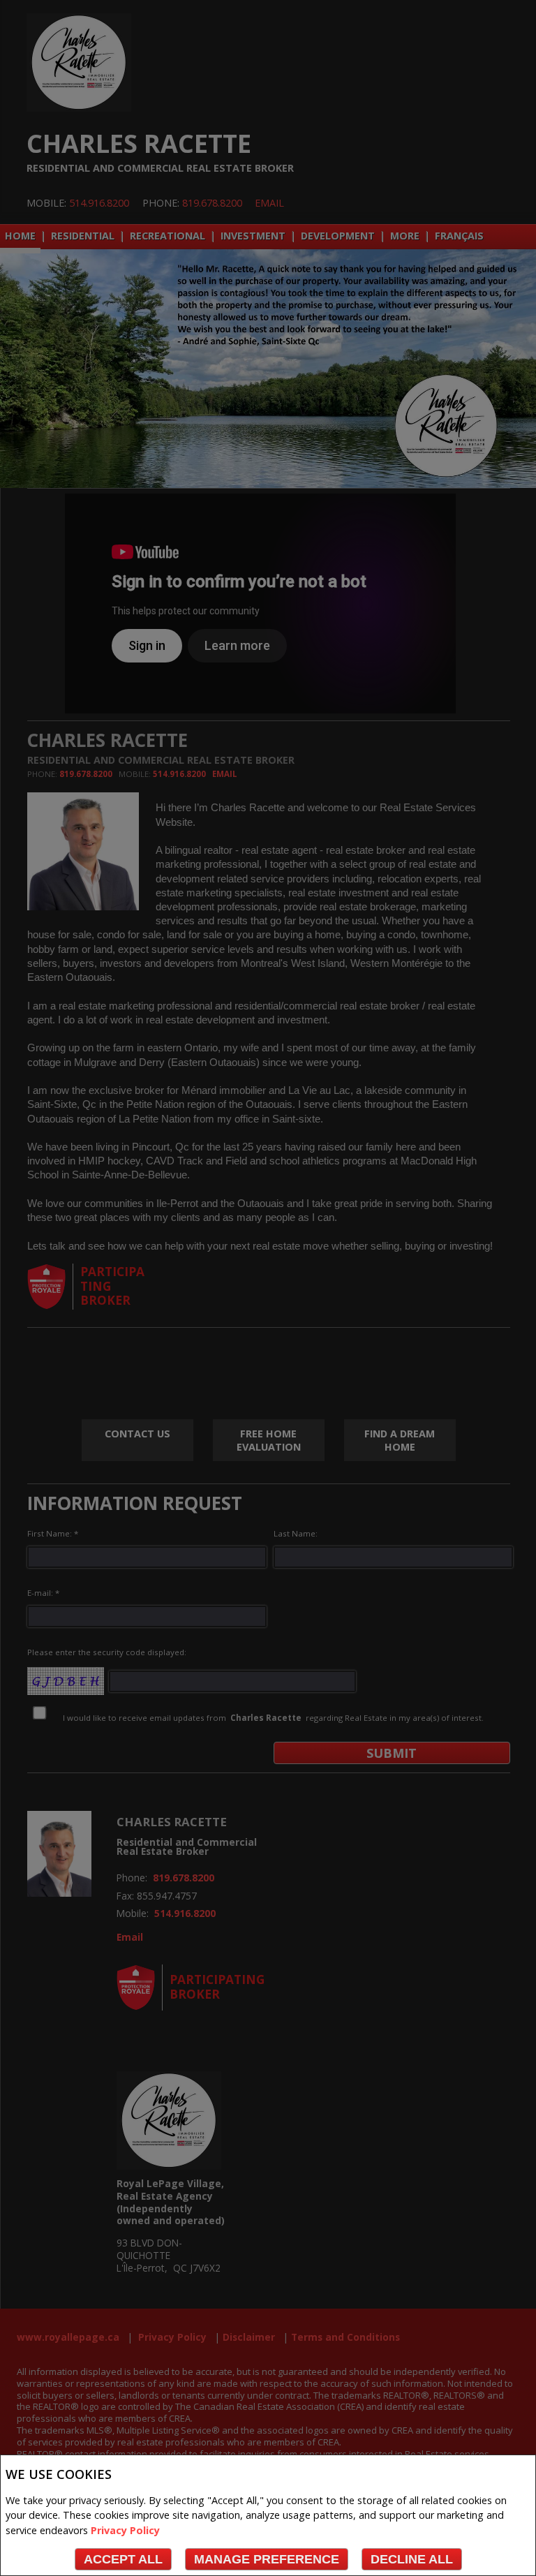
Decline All (412, 2559)
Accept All (123, 2559)
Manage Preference (267, 2559)
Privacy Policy (125, 2530)
